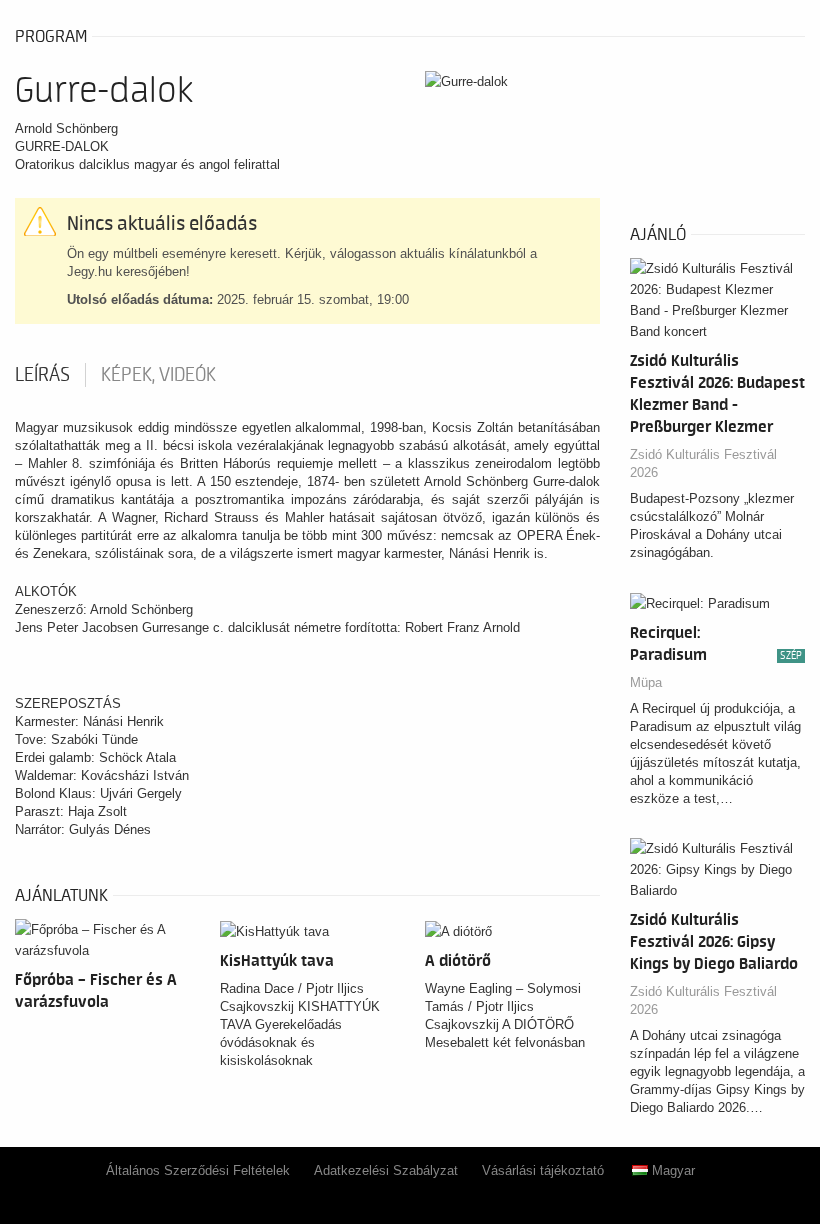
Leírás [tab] (42, 375)
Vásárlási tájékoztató (543, 1170)
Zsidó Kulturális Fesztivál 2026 (703, 463)
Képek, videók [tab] (158, 375)
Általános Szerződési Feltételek (198, 1170)
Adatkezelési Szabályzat (386, 1170)
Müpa (646, 682)
